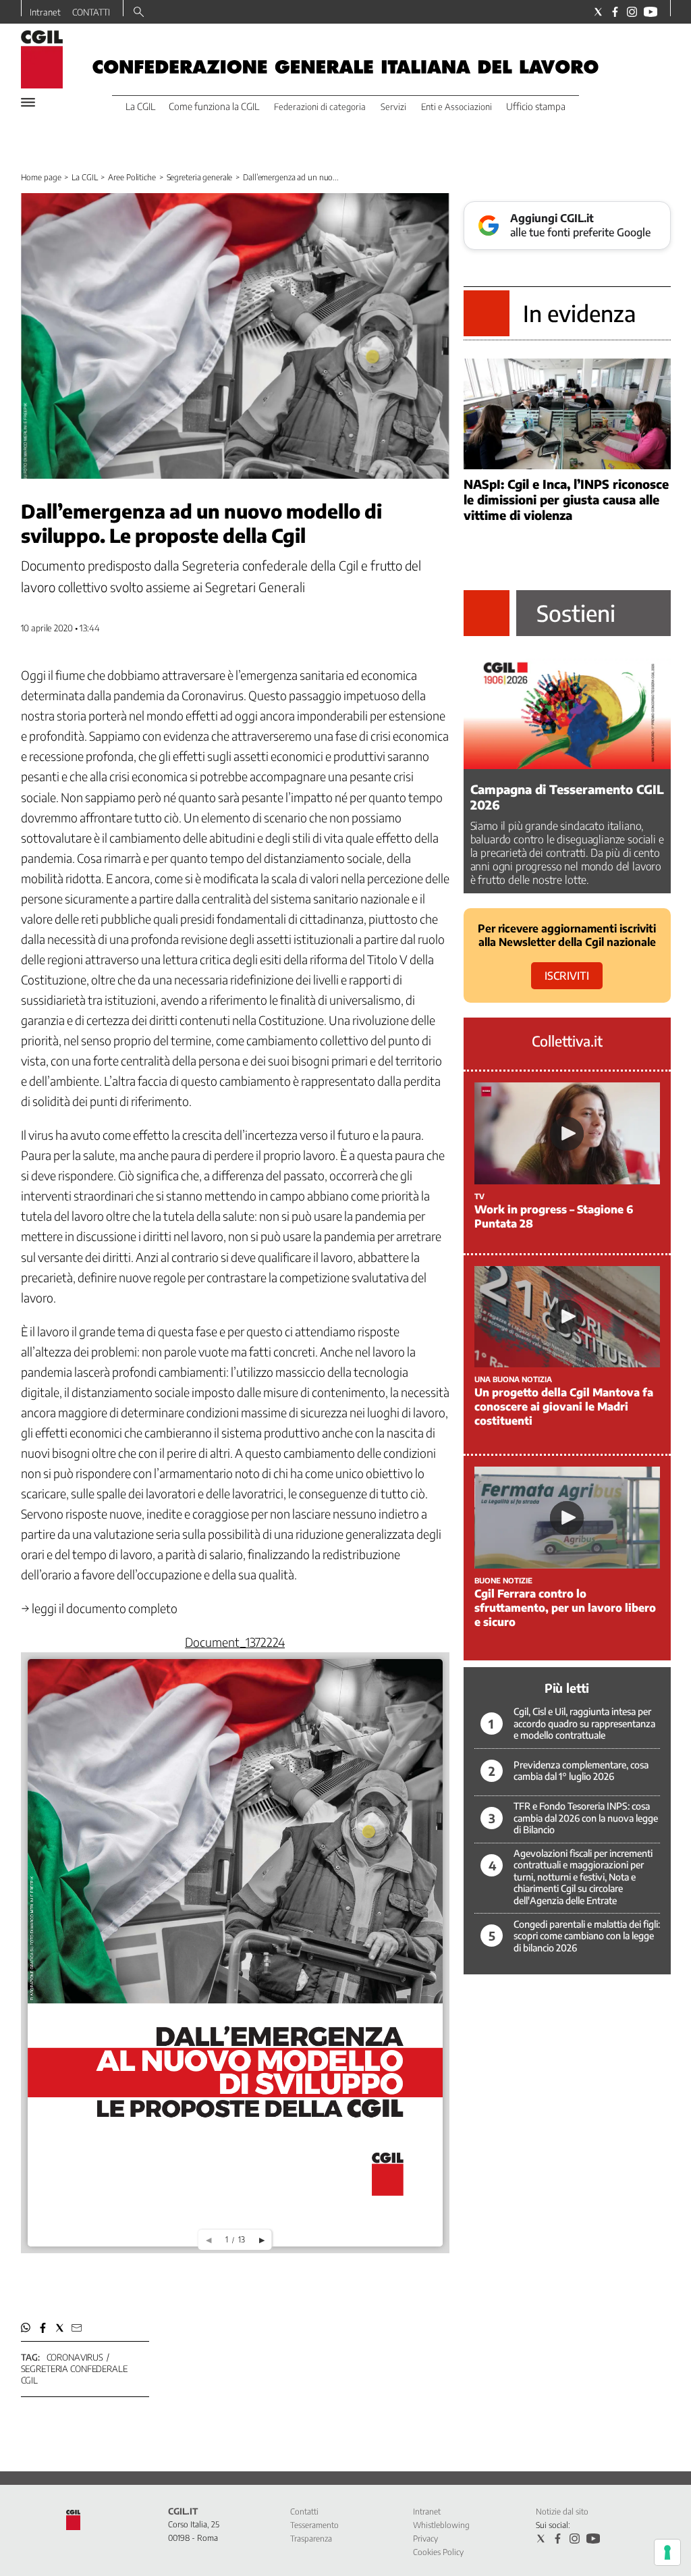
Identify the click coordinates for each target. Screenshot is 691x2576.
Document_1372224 (235, 1642)
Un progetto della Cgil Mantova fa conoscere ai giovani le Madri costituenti (564, 1407)
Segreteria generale (200, 177)
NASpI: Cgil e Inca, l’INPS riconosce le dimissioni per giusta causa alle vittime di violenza (566, 499)
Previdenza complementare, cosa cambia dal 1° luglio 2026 (581, 1771)
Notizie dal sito (562, 2512)
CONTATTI (91, 12)
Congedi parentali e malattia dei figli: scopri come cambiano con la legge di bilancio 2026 (587, 1936)
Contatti (304, 2512)
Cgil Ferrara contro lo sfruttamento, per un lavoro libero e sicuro (565, 1608)
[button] (26, 2328)
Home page (41, 177)
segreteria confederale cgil (74, 2374)
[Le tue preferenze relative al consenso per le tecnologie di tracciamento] (667, 2552)
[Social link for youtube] (651, 12)
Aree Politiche (132, 177)
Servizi (393, 107)
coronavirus (75, 2357)
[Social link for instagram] (632, 12)
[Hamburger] (28, 102)
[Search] (139, 13)
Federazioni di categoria (320, 107)
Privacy (425, 2539)
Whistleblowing (441, 2525)
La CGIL (84, 177)
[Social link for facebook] (615, 12)
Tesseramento (314, 2525)
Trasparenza (311, 2539)
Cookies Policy (438, 2552)
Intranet (45, 12)
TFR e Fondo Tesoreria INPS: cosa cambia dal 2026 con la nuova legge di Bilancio (586, 1818)
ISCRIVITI (567, 976)
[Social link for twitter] (598, 12)
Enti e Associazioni (457, 107)
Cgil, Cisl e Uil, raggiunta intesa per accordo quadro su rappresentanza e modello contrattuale (584, 1723)
